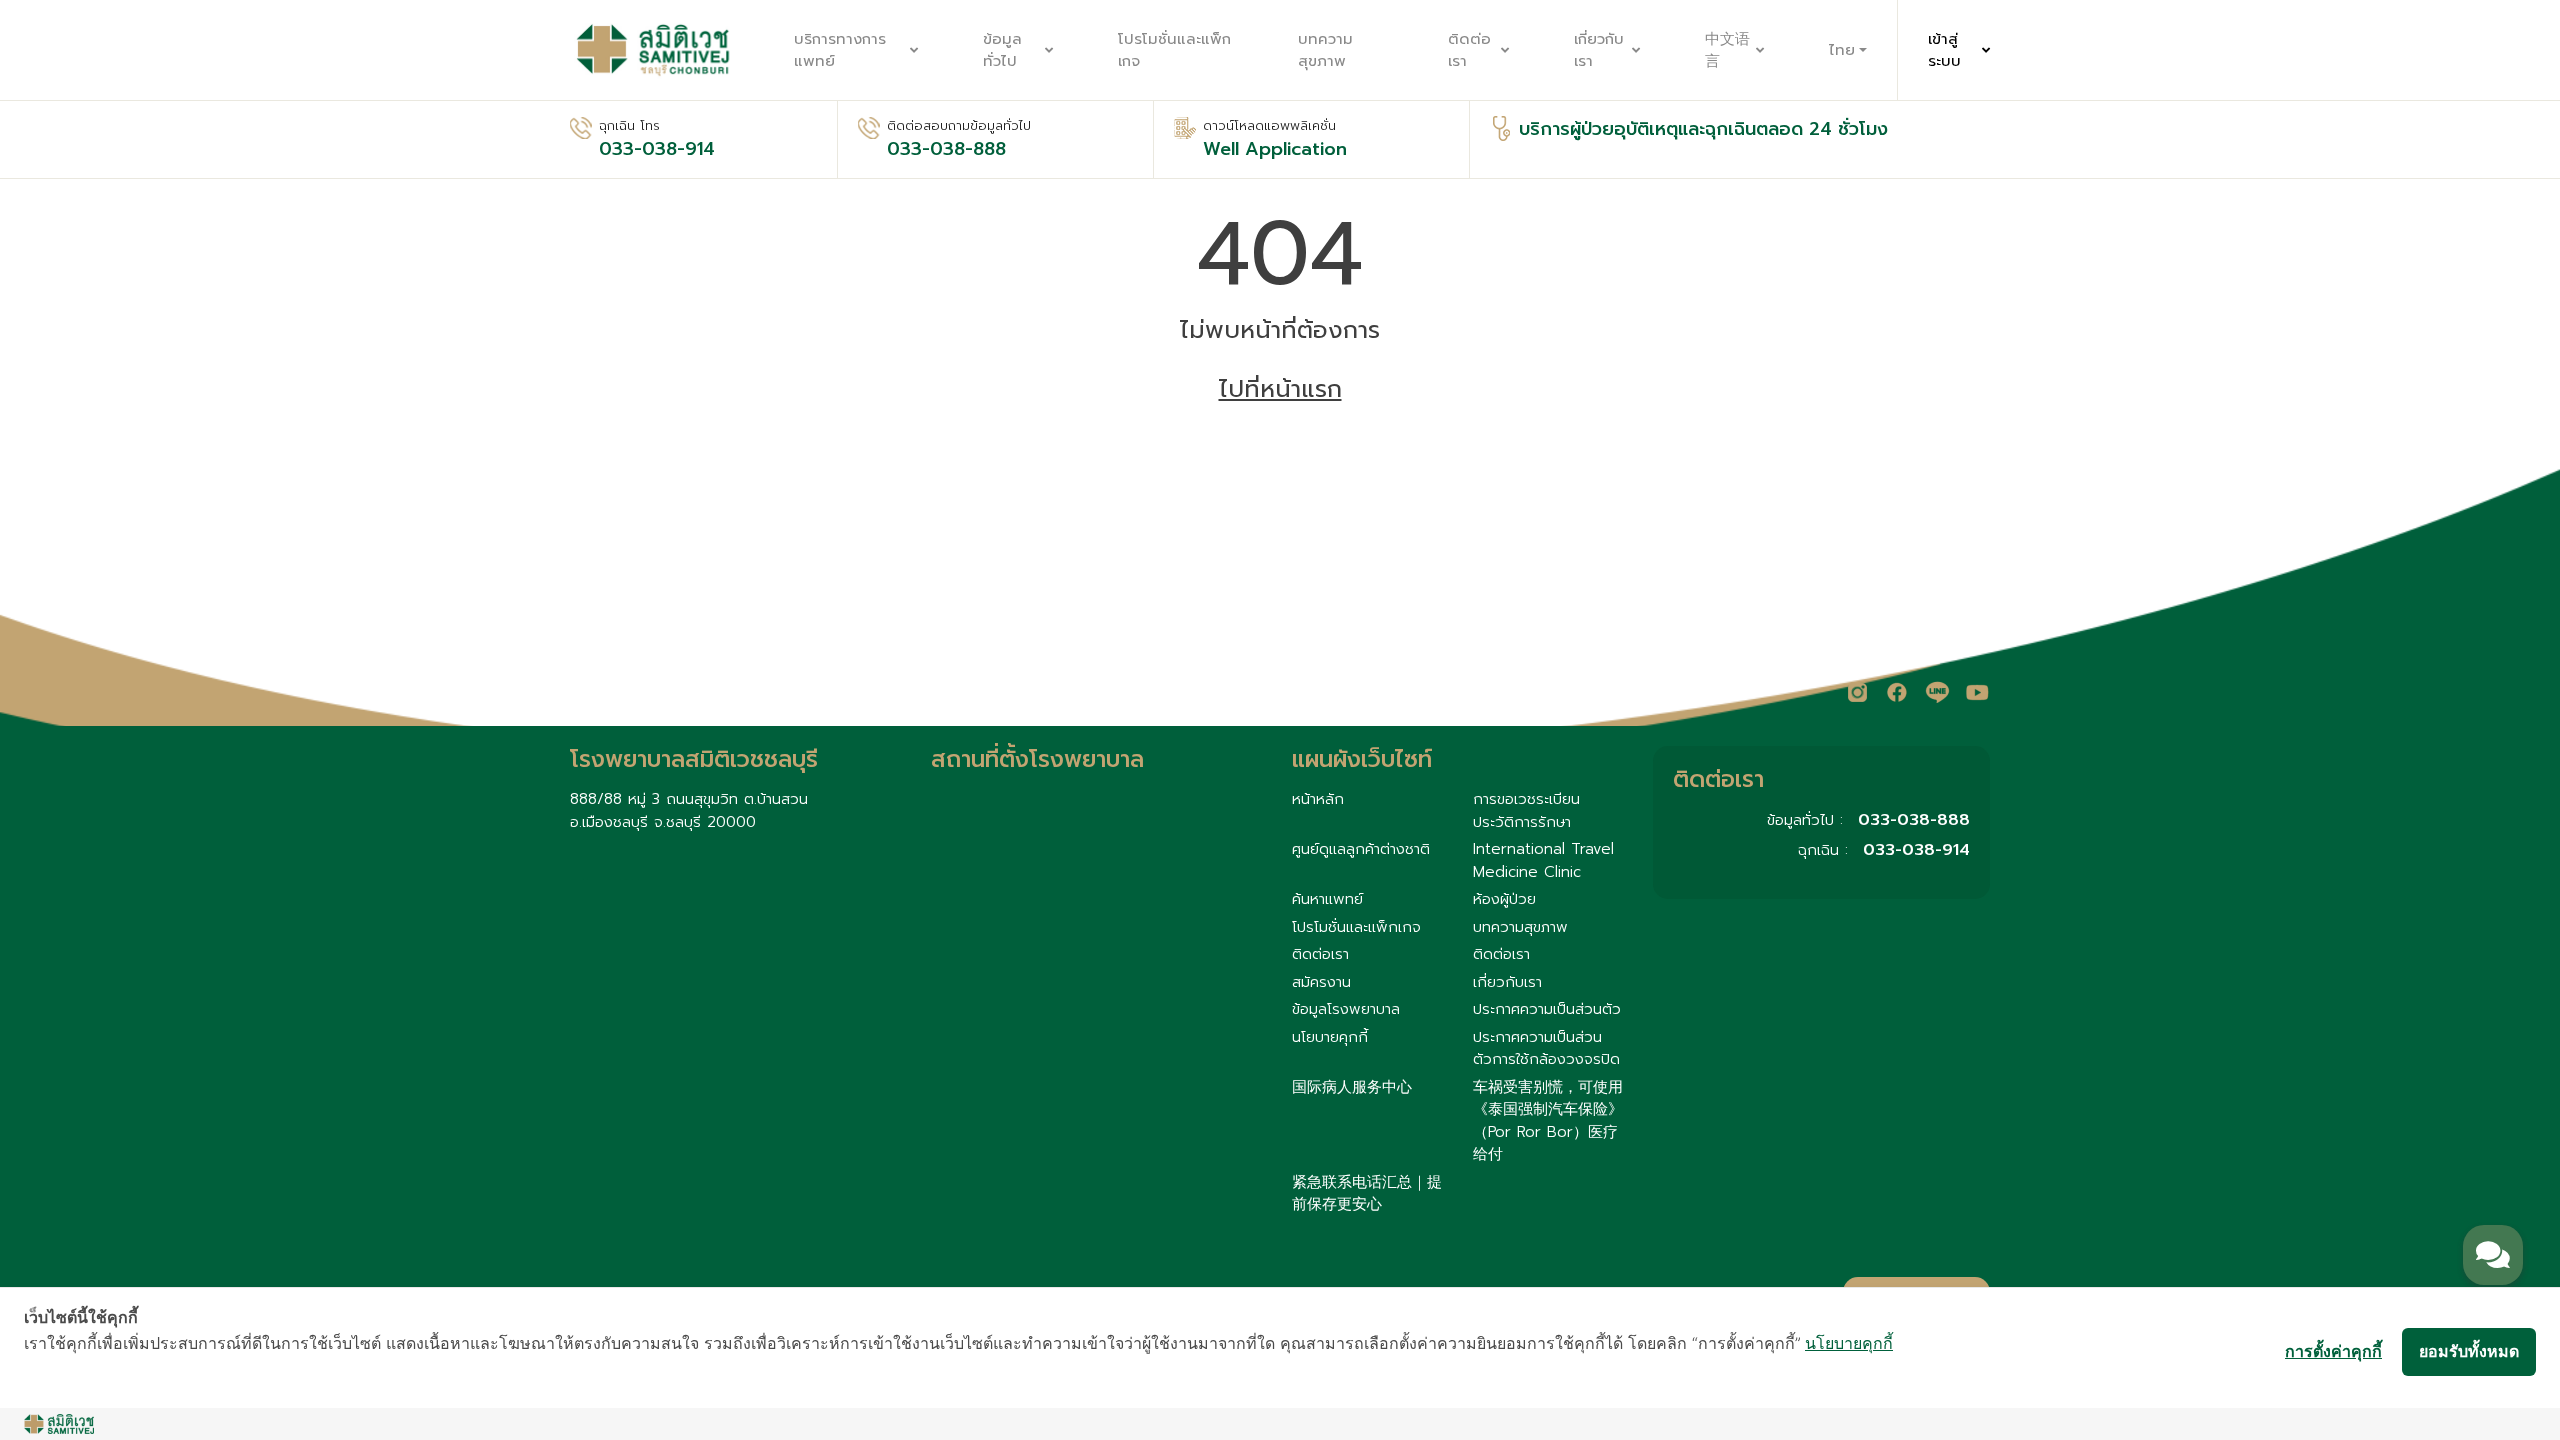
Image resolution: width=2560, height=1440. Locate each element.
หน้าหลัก (1318, 799)
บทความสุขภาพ (1325, 50)
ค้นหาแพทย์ (1327, 899)
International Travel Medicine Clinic (1543, 860)
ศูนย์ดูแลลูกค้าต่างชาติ (1361, 849)
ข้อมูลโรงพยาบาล (1346, 1009)
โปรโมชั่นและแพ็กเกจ (1174, 50)
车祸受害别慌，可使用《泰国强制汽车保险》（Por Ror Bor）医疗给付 (1548, 1121)
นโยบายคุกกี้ (1330, 1037)
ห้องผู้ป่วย (1504, 899)
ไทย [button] (1842, 50)
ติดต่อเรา (1469, 50)
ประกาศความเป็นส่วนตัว (1547, 1009)
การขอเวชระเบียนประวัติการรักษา (1526, 810)
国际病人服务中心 (1352, 1087)
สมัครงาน (1321, 982)
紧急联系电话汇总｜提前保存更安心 (1367, 1193)
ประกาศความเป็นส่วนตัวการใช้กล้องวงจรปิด (1546, 1048)
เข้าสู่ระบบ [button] (1944, 50)
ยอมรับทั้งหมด (2469, 1351)
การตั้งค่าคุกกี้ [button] (2333, 1351)
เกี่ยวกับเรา (1599, 50)
